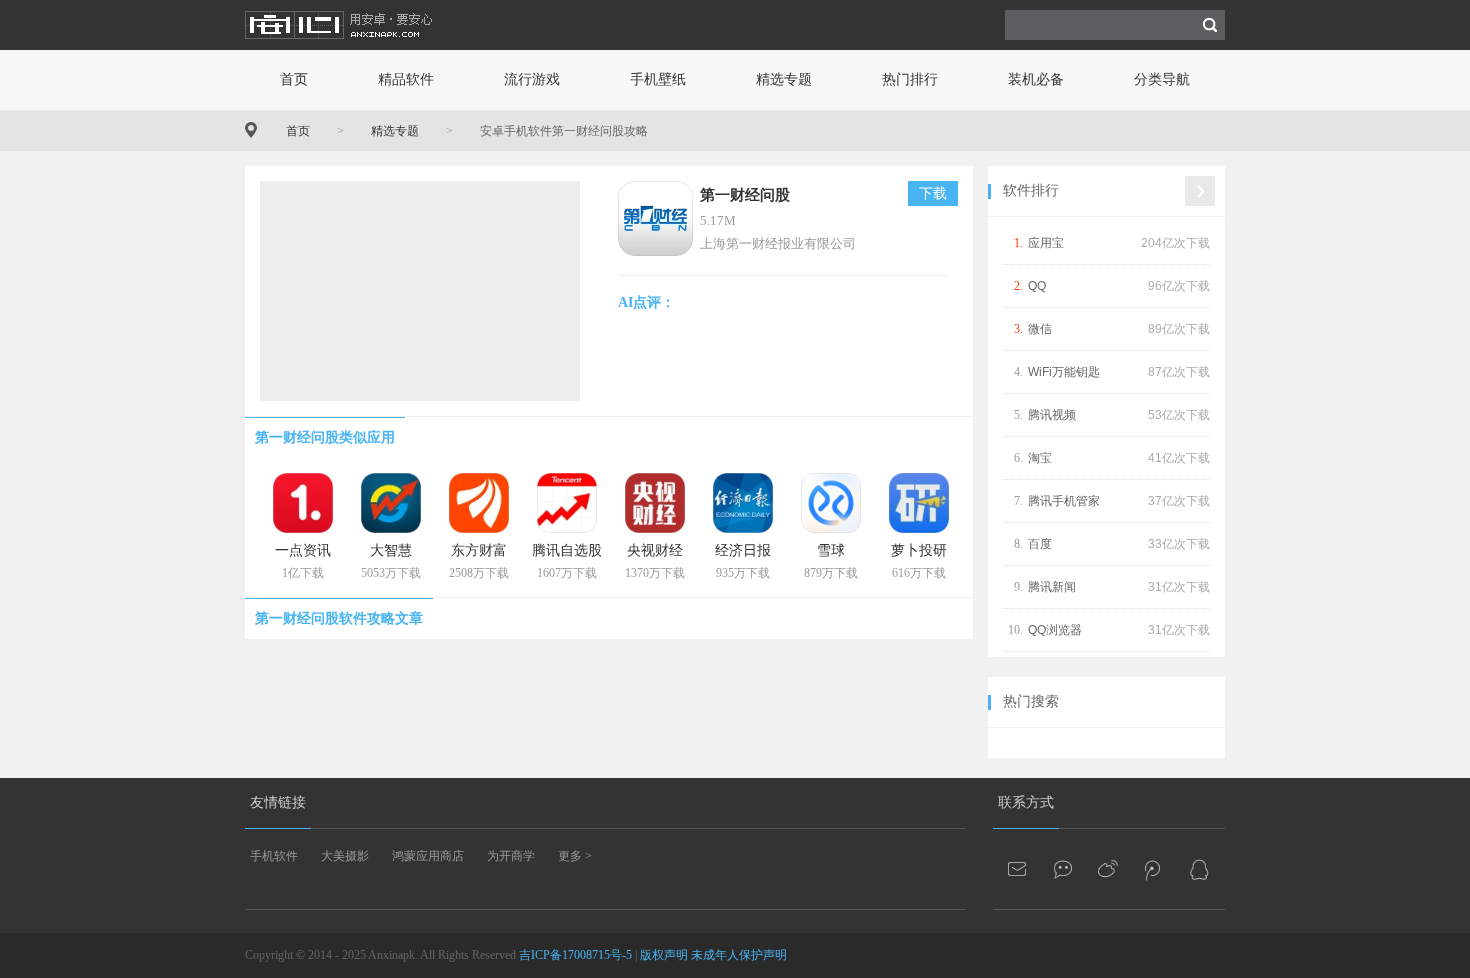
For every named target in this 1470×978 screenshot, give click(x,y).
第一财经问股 (745, 195)
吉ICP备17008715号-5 (575, 955)
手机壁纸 (658, 79)
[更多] (1200, 191)
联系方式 (1026, 802)
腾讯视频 (1052, 415)
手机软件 (274, 856)
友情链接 (278, 802)
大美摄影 (345, 856)
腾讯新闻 (1052, 587)
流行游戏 (532, 79)
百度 (1040, 544)
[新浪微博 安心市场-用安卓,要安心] (1109, 869)
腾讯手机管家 (1064, 501)
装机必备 (1036, 79)
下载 (933, 193)
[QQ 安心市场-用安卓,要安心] (1199, 869)
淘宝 (1040, 458)
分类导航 (1162, 79)
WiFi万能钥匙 (1064, 372)
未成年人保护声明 (739, 955)
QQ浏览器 (1055, 630)
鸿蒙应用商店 (428, 856)
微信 (1040, 329)
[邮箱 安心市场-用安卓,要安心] (1019, 869)
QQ (1037, 286)
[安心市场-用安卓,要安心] (340, 46)
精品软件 (406, 79)
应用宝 (1046, 243)
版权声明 (664, 955)
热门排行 (910, 79)
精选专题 (784, 79)
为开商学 (511, 856)
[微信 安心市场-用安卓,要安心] (1064, 869)
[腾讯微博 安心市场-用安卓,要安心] (1154, 869)
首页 (294, 79)
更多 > (575, 856)
